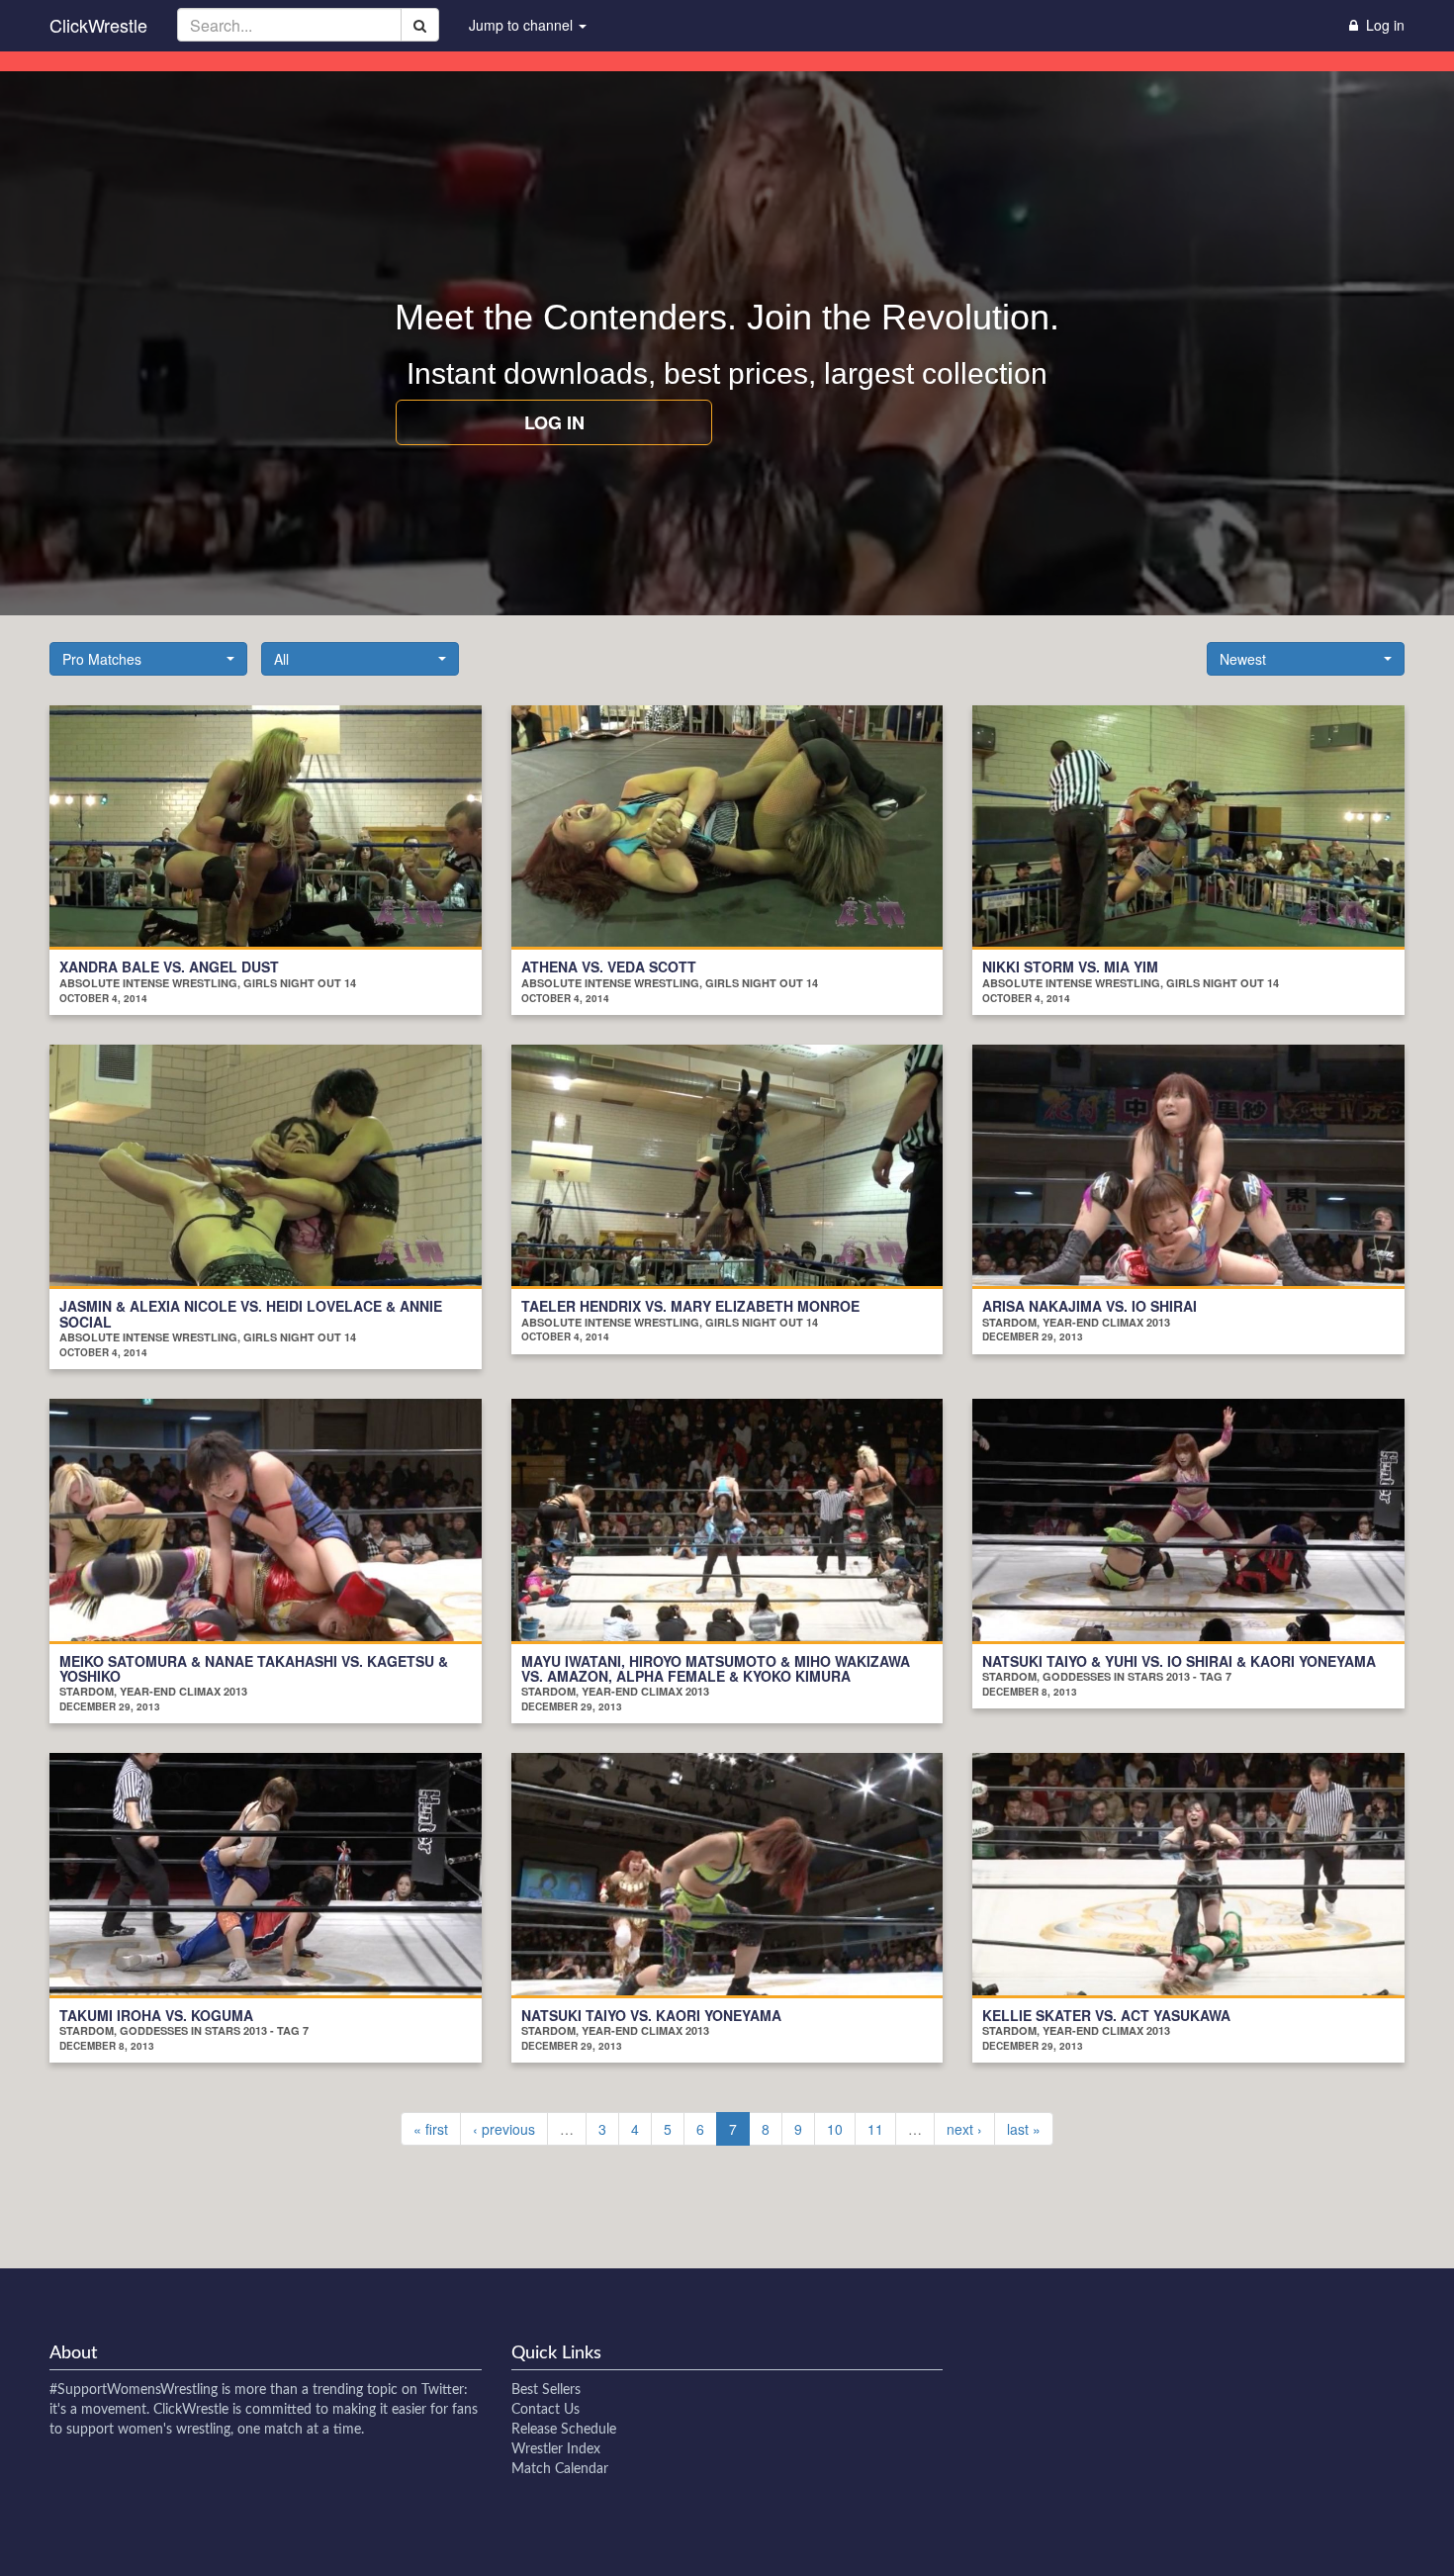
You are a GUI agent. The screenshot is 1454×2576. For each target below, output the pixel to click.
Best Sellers (546, 2390)
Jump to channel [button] (523, 25)
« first (431, 2129)
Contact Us (545, 2410)
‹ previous (504, 2129)
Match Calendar (560, 2469)
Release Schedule (564, 2430)
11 (875, 2129)
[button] (148, 659)
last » (1024, 2129)
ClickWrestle (98, 25)
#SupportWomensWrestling (134, 2390)
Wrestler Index (556, 2449)
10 (835, 2129)
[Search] (420, 25)
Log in (554, 422)
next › (964, 2129)
